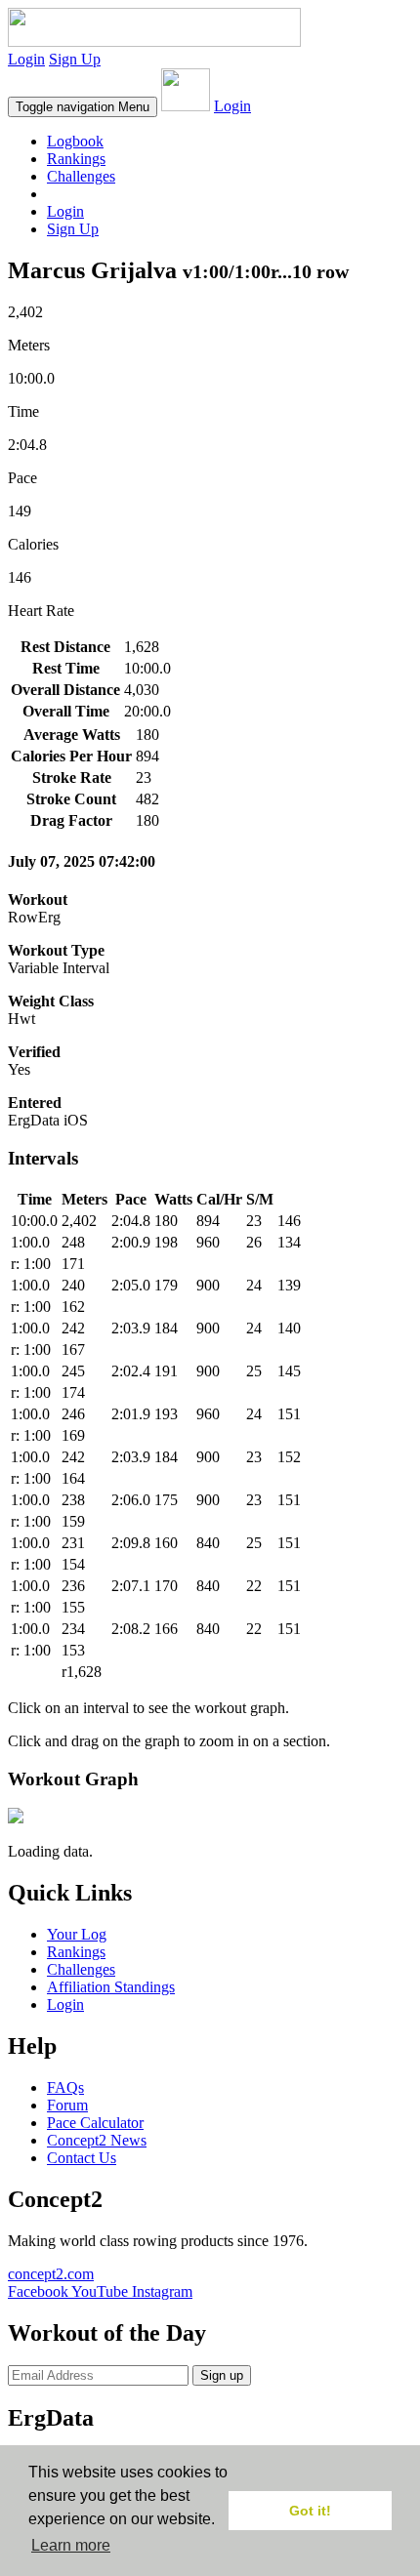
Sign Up (75, 59)
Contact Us (82, 2158)
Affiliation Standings (111, 1987)
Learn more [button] (71, 2545)
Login (26, 59)
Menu (83, 107)
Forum (67, 2105)
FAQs (65, 2087)
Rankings (76, 159)
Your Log (77, 1934)
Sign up (222, 2375)
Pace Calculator (95, 2123)
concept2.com (51, 2274)
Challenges (81, 176)
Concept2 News (97, 2140)
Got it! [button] (310, 2511)
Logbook (75, 141)
